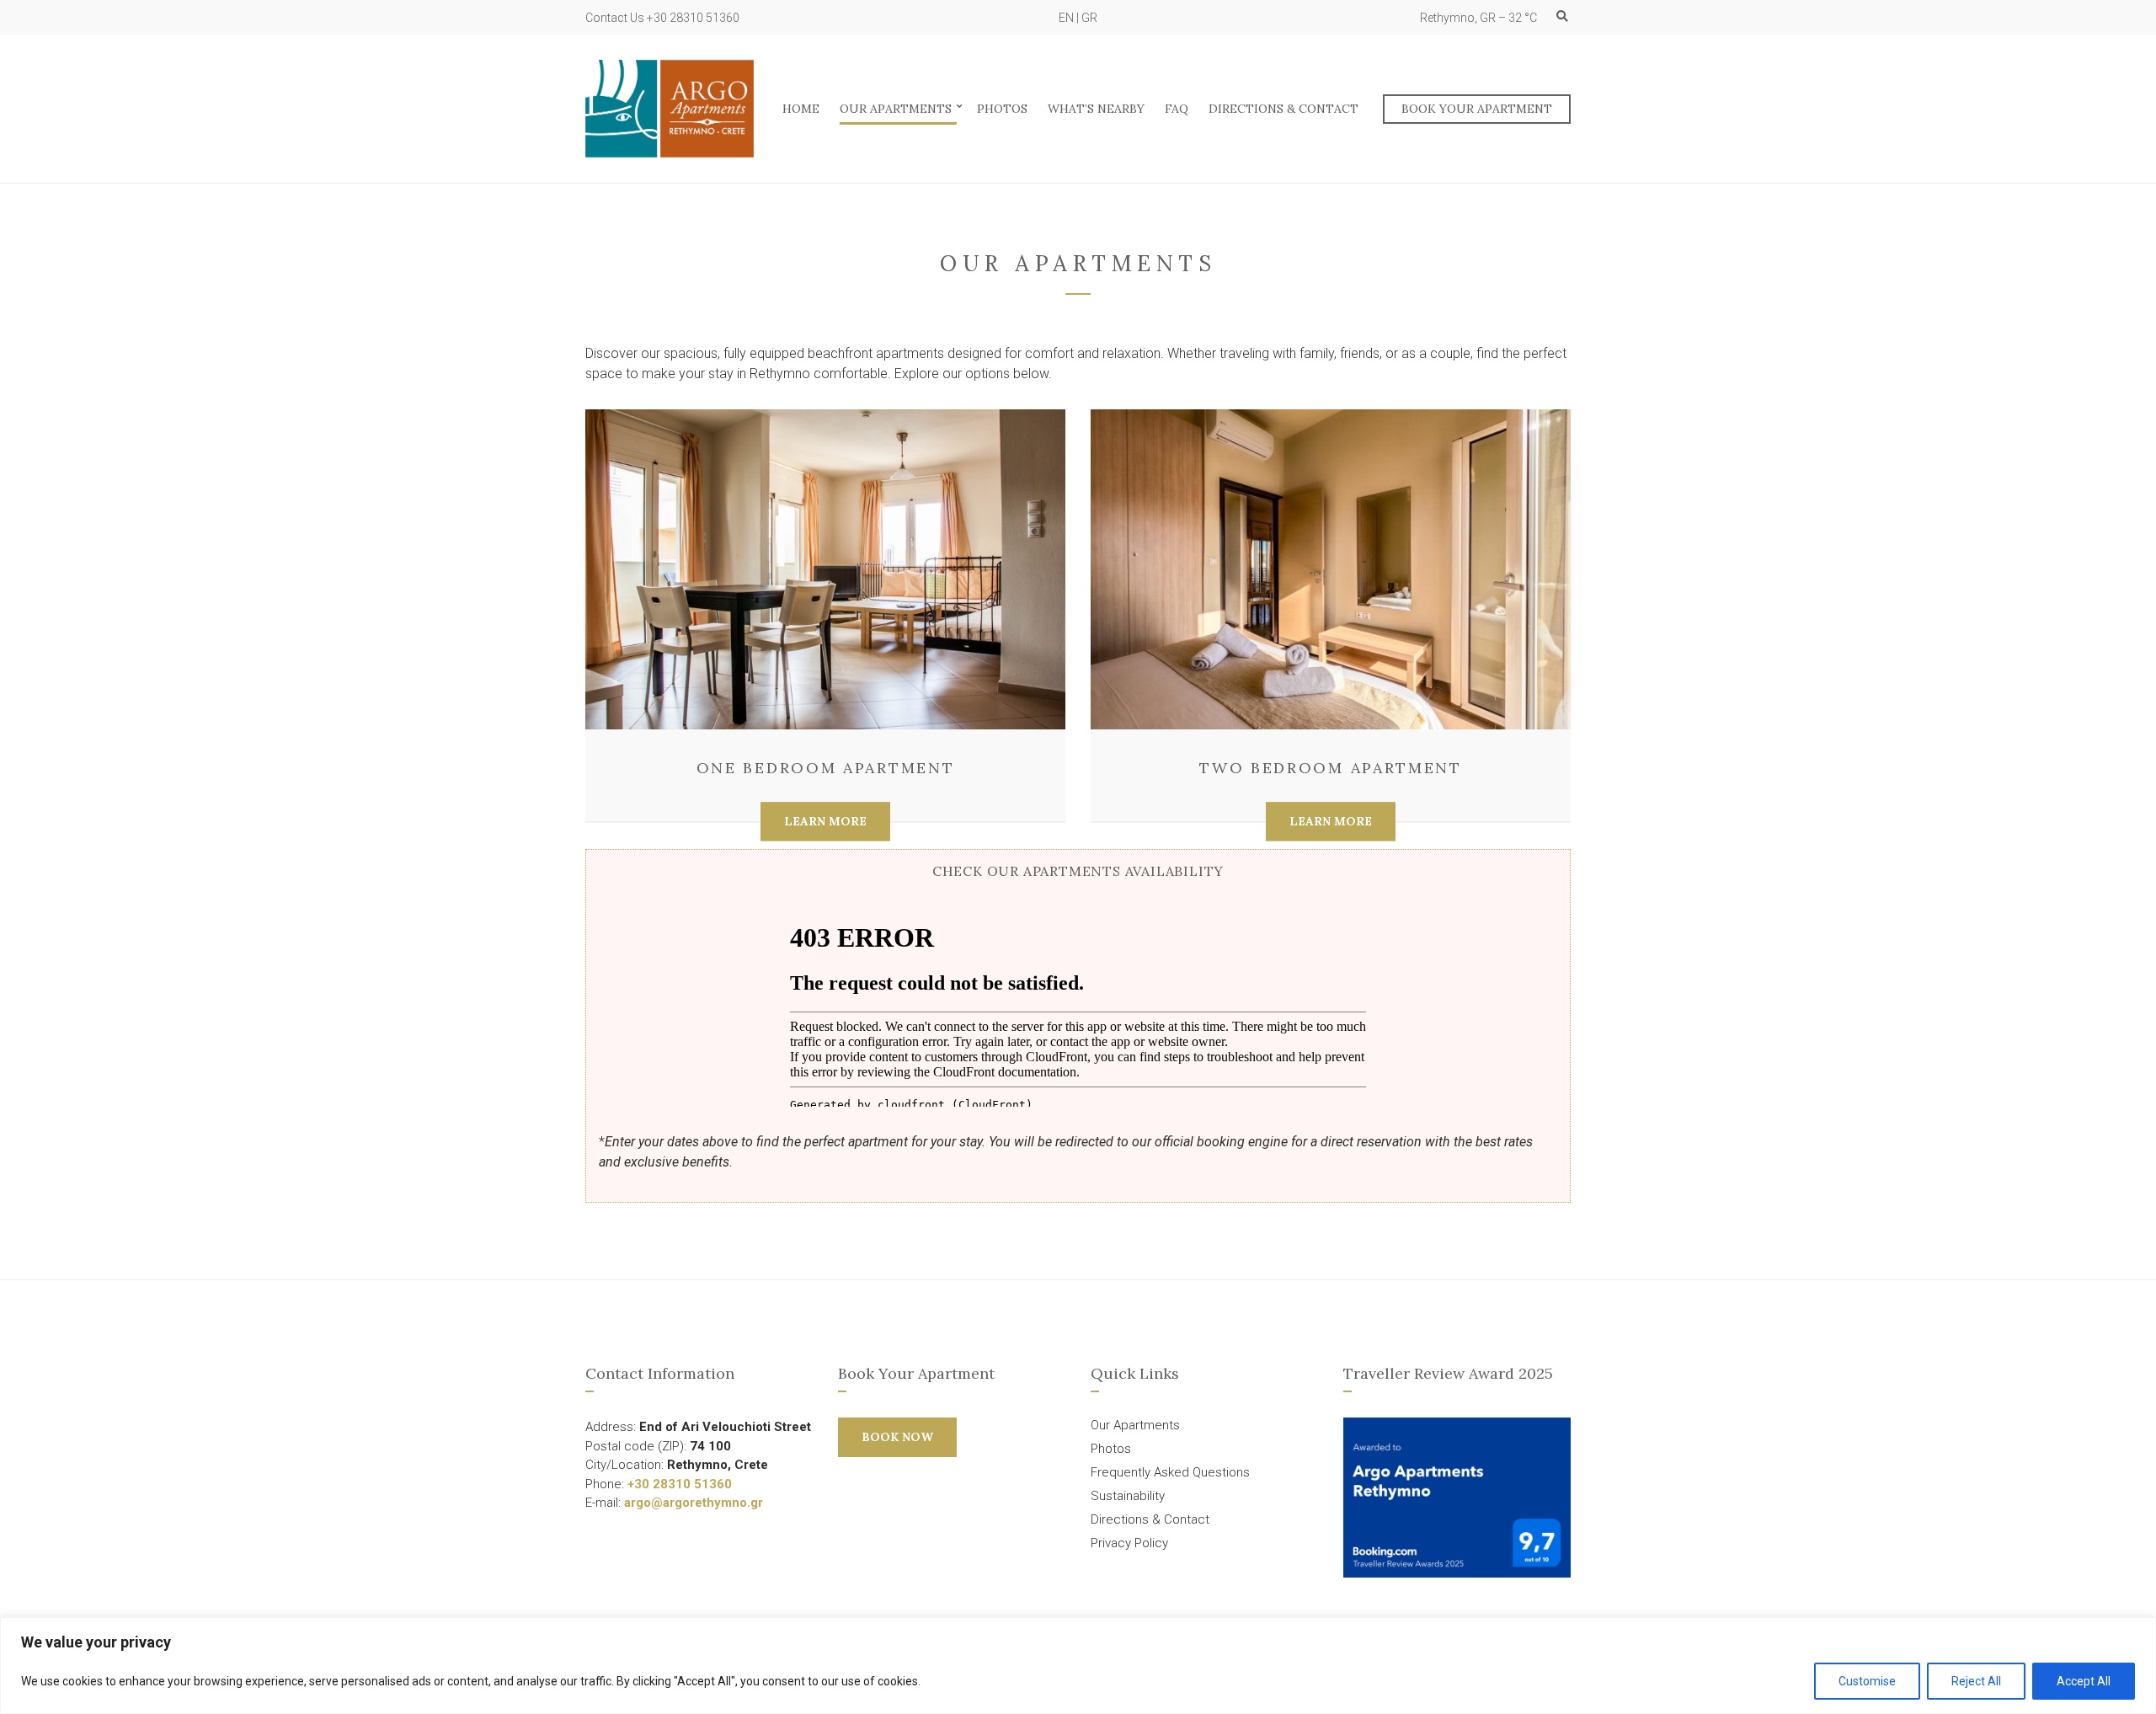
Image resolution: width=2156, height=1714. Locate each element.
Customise (1867, 1681)
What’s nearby (1096, 109)
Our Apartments (896, 109)
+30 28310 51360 (680, 1484)
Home (801, 109)
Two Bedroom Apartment (1331, 768)
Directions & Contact (1283, 109)
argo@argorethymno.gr (694, 1503)
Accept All (2084, 1681)
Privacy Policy (1129, 1543)
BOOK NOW (897, 1437)
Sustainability (1128, 1496)
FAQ (1177, 109)
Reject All (1976, 1681)
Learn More (825, 821)
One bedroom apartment (826, 768)
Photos (1002, 109)
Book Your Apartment (1477, 109)
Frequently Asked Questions (1170, 1472)
